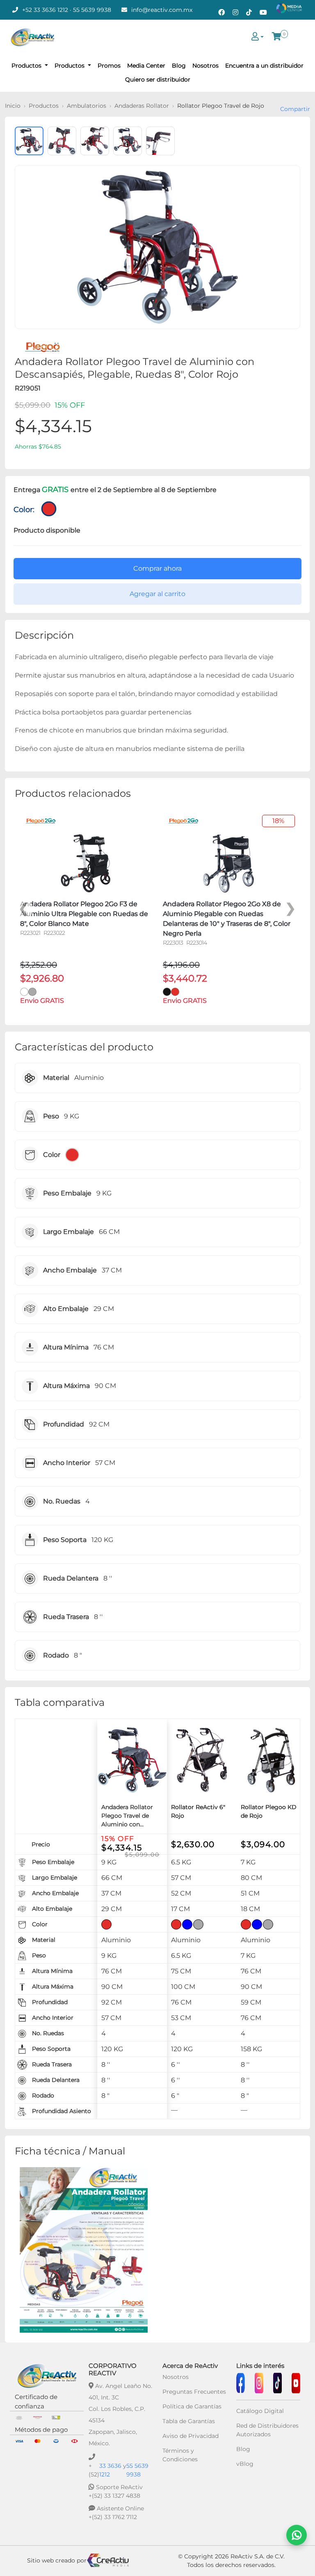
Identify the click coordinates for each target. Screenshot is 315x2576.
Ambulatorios (87, 106)
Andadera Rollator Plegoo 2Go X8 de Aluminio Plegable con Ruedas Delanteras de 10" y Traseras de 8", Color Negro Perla (227, 919)
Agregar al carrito (157, 594)
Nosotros (205, 66)
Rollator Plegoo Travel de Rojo (221, 106)
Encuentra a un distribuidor (264, 66)
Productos (44, 106)
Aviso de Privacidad (191, 2436)
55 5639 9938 (92, 10)
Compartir (295, 109)
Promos (109, 66)
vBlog (245, 2464)
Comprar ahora (157, 568)
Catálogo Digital (260, 2411)
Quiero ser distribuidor (158, 79)
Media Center (146, 66)
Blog (179, 66)
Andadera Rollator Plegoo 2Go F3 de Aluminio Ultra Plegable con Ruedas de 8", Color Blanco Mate (84, 914)
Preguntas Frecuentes (194, 2392)
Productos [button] (27, 66)
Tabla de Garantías (189, 2421)
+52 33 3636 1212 (45, 10)
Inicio (13, 106)
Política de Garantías (192, 2406)
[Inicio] (32, 37)
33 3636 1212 (110, 2470)
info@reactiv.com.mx (162, 10)
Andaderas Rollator (142, 106)
